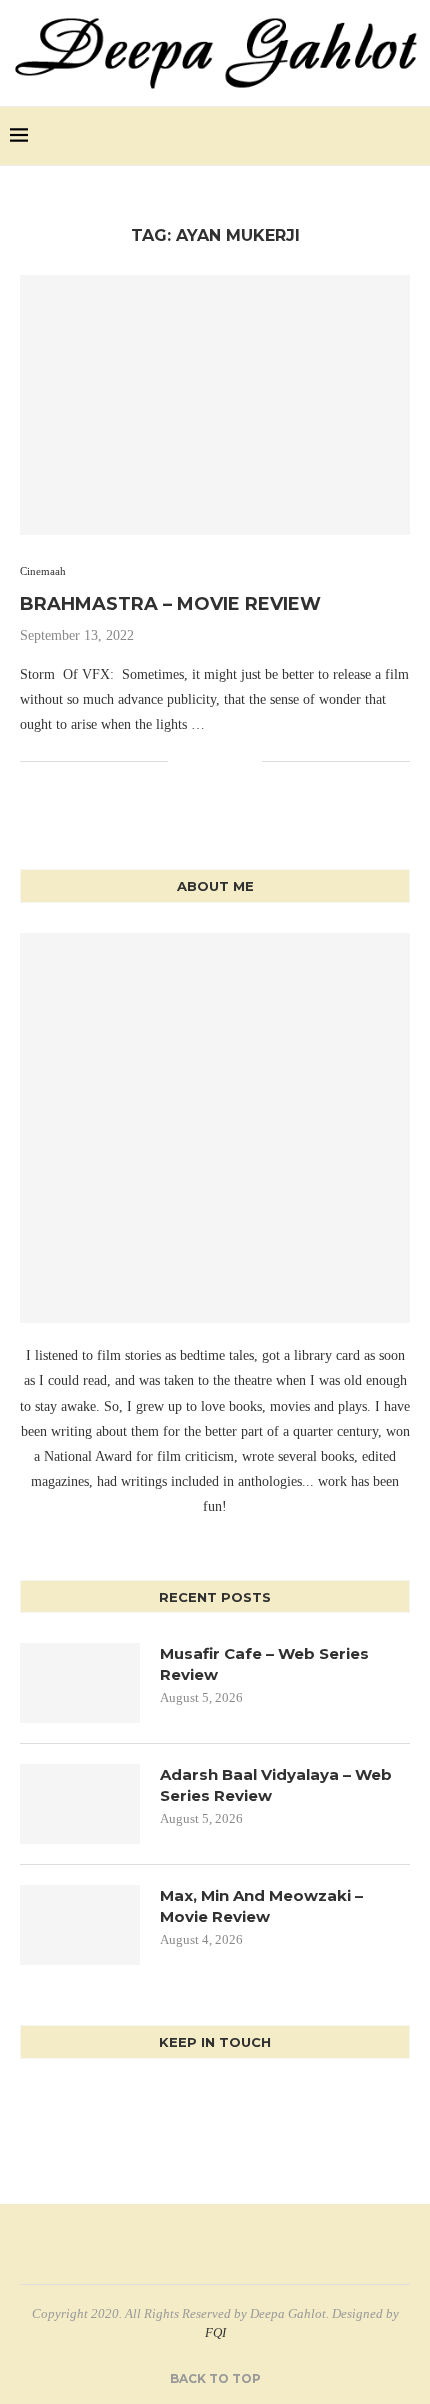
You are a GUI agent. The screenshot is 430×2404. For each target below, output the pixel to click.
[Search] (410, 136)
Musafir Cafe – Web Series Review (264, 1664)
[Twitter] (360, 136)
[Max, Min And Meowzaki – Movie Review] (80, 1925)
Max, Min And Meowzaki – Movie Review (261, 1906)
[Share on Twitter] (204, 761)
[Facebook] (339, 136)
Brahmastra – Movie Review (170, 604)
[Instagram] (381, 136)
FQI (215, 2332)
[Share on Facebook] (183, 761)
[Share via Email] (246, 761)
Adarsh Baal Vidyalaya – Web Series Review (276, 1785)
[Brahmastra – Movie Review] (215, 405)
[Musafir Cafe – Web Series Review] (80, 1683)
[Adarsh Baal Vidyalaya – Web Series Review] (80, 1804)
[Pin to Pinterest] (225, 761)
